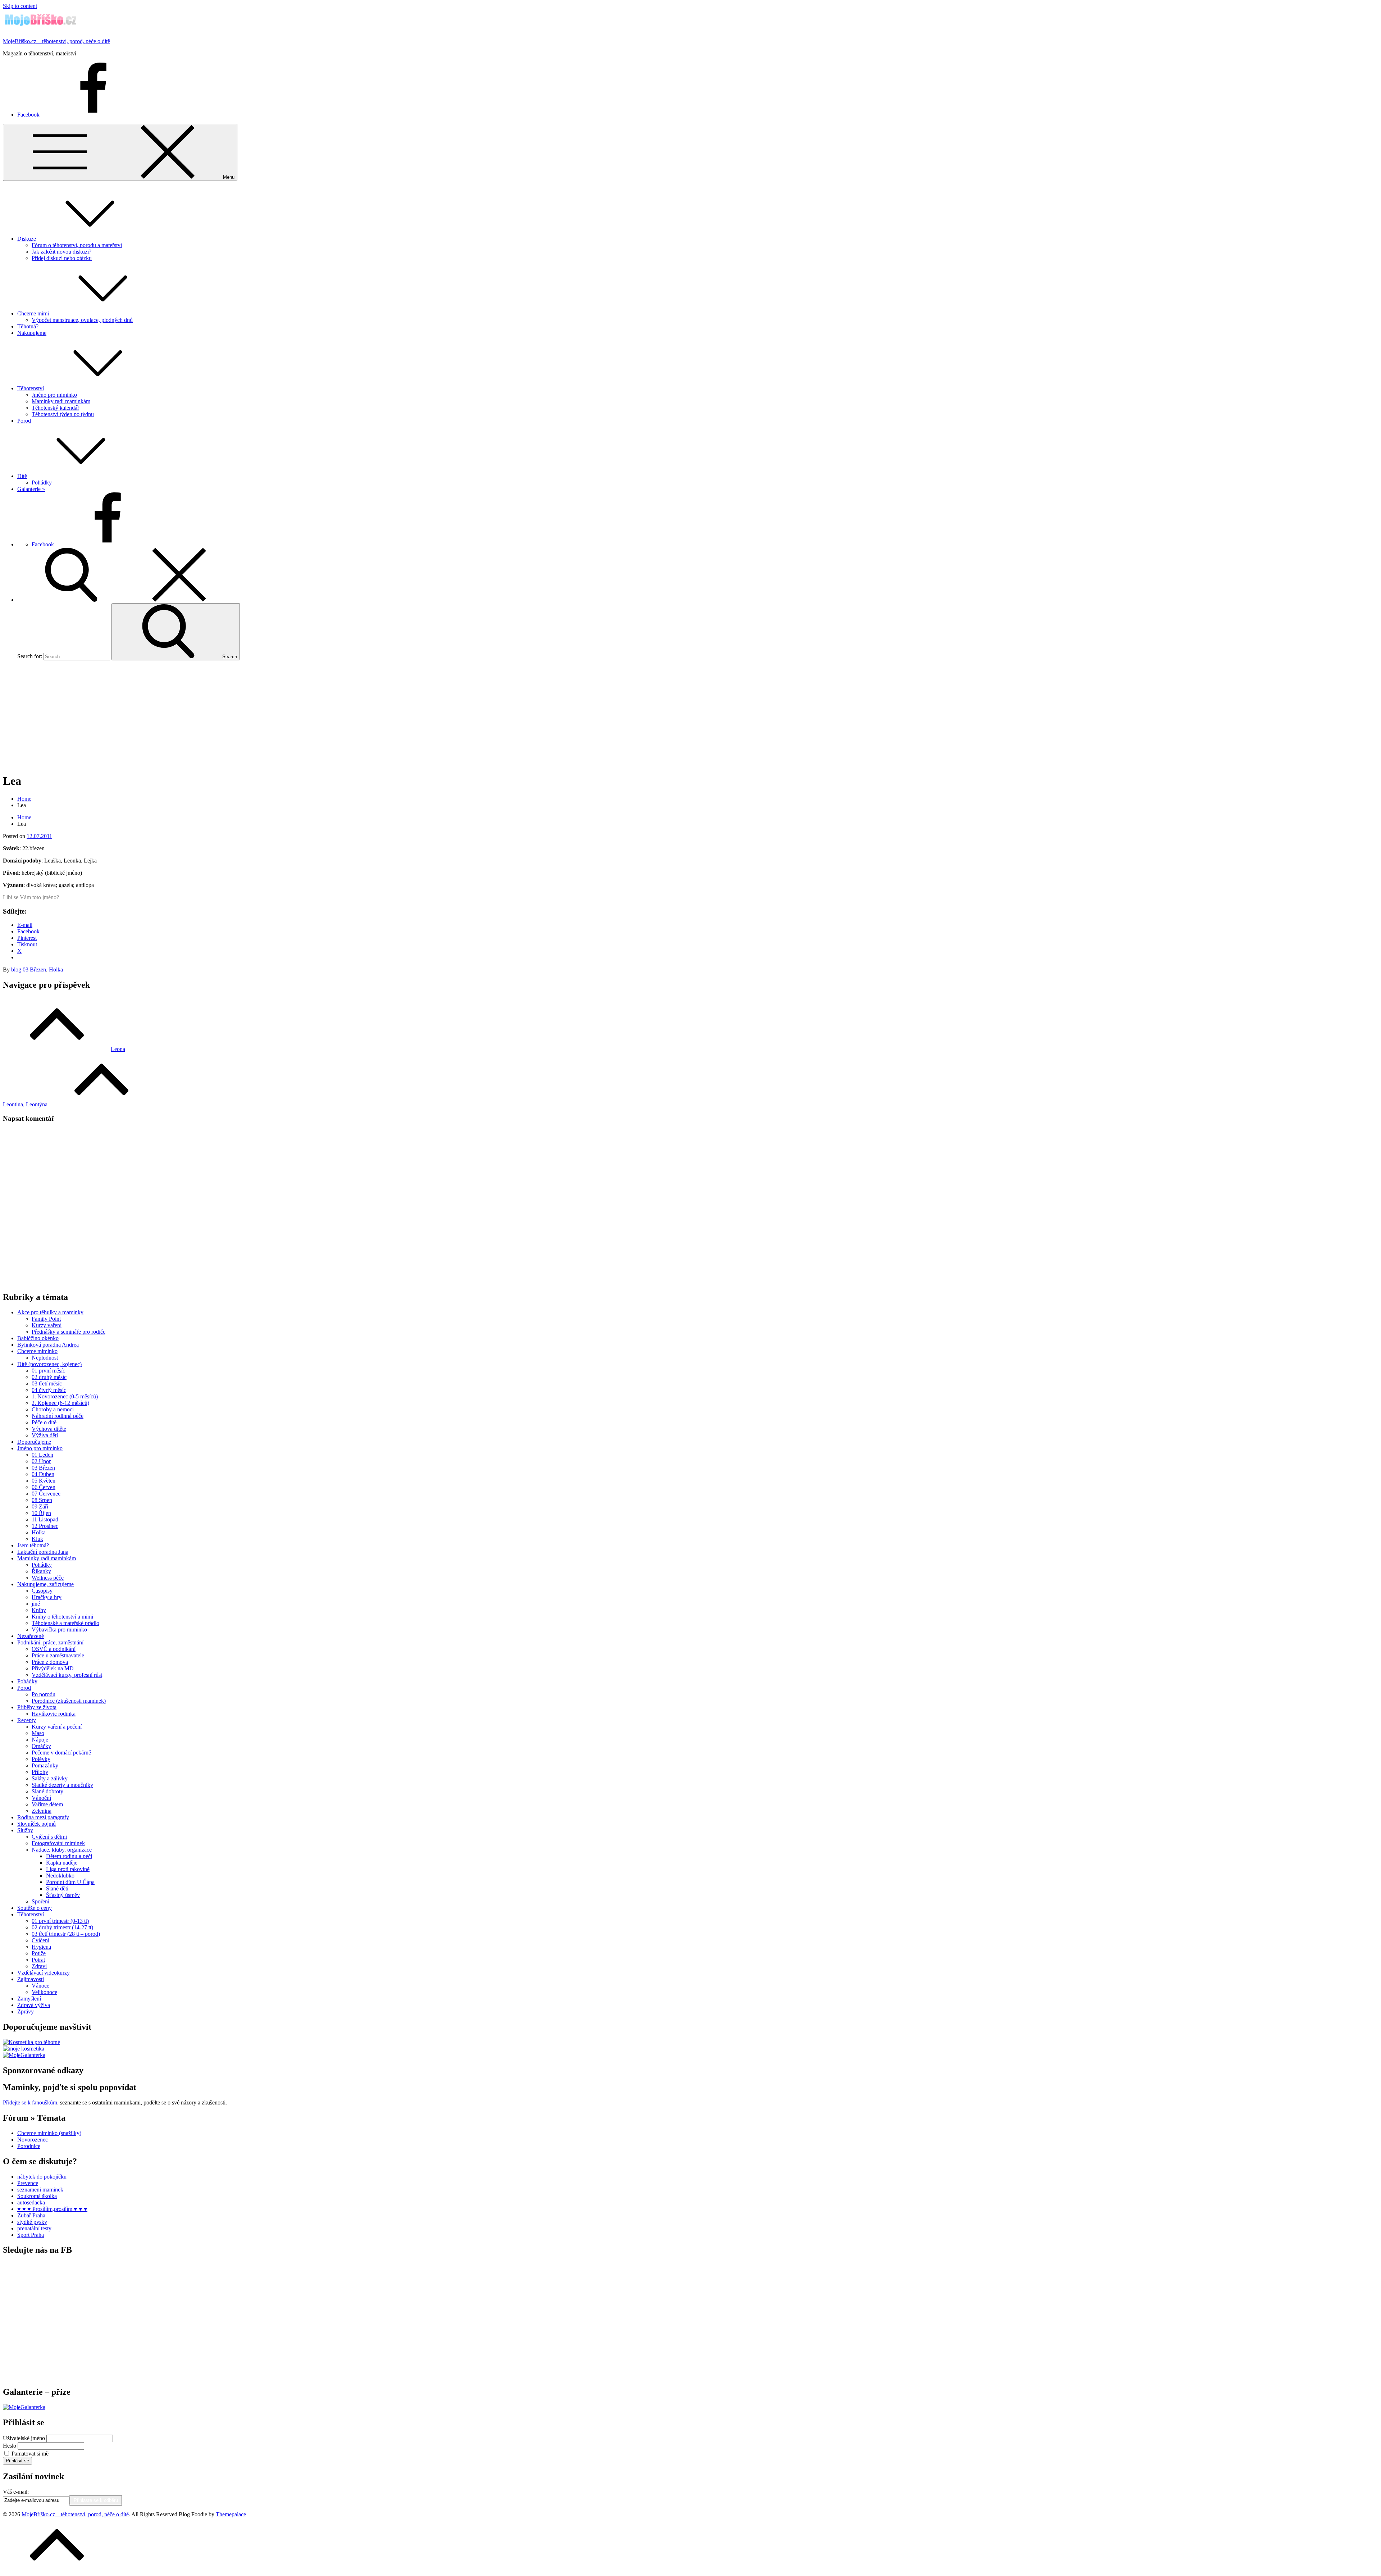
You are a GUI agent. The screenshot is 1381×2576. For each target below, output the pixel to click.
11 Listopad (45, 1519)
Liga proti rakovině (68, 1869)
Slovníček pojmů (37, 1824)
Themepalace (231, 2514)
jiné (36, 1604)
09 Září (40, 1507)
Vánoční (41, 1798)
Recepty (27, 1720)
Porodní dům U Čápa (70, 1882)
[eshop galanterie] (24, 2055)
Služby (25, 1830)
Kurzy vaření (47, 1325)
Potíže (39, 1953)
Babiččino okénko (38, 1338)
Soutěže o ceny (35, 1908)
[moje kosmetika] (24, 2049)
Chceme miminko (37, 1351)
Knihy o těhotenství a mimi (62, 1617)
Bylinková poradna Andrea (48, 1345)
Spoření (40, 1901)
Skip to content (20, 6)
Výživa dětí (45, 1435)
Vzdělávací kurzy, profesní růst (67, 1675)
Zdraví (39, 1966)
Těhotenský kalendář (55, 408)
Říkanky (41, 1571)
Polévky (41, 1759)
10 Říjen (41, 1513)
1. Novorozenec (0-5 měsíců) (65, 1396)
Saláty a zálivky (50, 1778)
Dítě (22, 476)
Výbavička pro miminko (59, 1630)
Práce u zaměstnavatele (58, 1655)
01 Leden (42, 1455)
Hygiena (41, 1947)
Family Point (46, 1319)
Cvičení (40, 1940)
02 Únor (41, 1461)
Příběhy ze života (37, 1707)
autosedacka (31, 2202)
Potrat (38, 1960)
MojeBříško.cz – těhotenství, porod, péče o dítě (56, 41)
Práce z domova (50, 1662)
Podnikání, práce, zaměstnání (50, 1642)
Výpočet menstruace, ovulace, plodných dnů (82, 320)
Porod (24, 421)
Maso (38, 1733)
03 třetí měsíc (47, 1383)
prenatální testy (34, 2228)
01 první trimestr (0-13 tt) (60, 1921)
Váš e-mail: (16, 2492)
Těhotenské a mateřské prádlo (65, 1623)
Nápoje (40, 1740)
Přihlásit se (17, 2461)
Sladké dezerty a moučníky (62, 1785)
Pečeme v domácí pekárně (61, 1753)
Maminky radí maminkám (61, 401)
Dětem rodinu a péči (69, 1856)
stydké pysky (32, 2222)
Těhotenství (31, 388)
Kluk (37, 1539)
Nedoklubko (60, 1876)
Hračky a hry (47, 1597)
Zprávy (26, 2011)
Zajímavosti (31, 1979)
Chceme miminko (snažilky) (49, 2133)
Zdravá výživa (34, 2005)
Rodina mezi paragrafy (43, 1817)
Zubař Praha (31, 2215)
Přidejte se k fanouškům (30, 2102)
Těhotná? (28, 326)
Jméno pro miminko (54, 395)
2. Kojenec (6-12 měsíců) (60, 1403)
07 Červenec (46, 1494)
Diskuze (27, 239)
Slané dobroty (47, 1791)
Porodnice (29, 2146)
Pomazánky (45, 1765)
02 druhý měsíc (49, 1377)
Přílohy (40, 1772)
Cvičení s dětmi (49, 1837)
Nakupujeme (32, 333)
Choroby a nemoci (53, 1409)
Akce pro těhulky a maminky (50, 1312)
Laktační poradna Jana (43, 1552)
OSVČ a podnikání (54, 1649)
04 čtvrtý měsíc (49, 1390)
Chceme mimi (33, 313)
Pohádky (42, 483)
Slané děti (57, 1888)
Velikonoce (44, 1992)
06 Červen (44, 1487)
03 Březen (34, 970)
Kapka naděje (62, 1863)
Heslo (10, 2446)
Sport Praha (31, 2235)
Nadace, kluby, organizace (62, 1850)
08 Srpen (42, 1500)
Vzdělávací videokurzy (44, 1973)
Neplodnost (45, 1358)
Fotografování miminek (58, 1843)
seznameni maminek (40, 2190)
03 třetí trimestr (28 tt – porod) (66, 1934)
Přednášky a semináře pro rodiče (69, 1332)
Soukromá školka (37, 2196)
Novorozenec (33, 2140)
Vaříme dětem (47, 1804)
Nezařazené (31, 1636)
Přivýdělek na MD (53, 1668)
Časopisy (42, 1591)
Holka (56, 970)
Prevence (28, 2183)
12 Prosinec (45, 1526)
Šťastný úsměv (63, 1895)
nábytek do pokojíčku (42, 2177)
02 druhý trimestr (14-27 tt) (62, 1927)
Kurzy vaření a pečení (57, 1727)
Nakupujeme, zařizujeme (45, 1584)
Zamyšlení (29, 1999)
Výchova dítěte (49, 1429)
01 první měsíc (48, 1371)
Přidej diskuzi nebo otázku (62, 258)
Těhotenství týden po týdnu (63, 414)
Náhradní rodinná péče (58, 1416)
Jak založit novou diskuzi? (61, 252)
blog (16, 970)
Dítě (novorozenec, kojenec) (49, 1364)
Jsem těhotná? (33, 1545)
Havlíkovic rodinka (54, 1714)
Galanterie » (31, 489)
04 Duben (43, 1474)
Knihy (39, 1610)
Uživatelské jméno (24, 2438)
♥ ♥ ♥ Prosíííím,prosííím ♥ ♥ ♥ (52, 2209)
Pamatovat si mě (30, 2454)
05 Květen (44, 1481)
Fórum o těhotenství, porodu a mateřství (77, 245)
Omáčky (41, 1746)
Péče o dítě (44, 1422)
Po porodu (44, 1694)
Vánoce (40, 1986)
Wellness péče (48, 1578)
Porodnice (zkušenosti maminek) (69, 1701)
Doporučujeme (34, 1442)
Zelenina (42, 1811)
